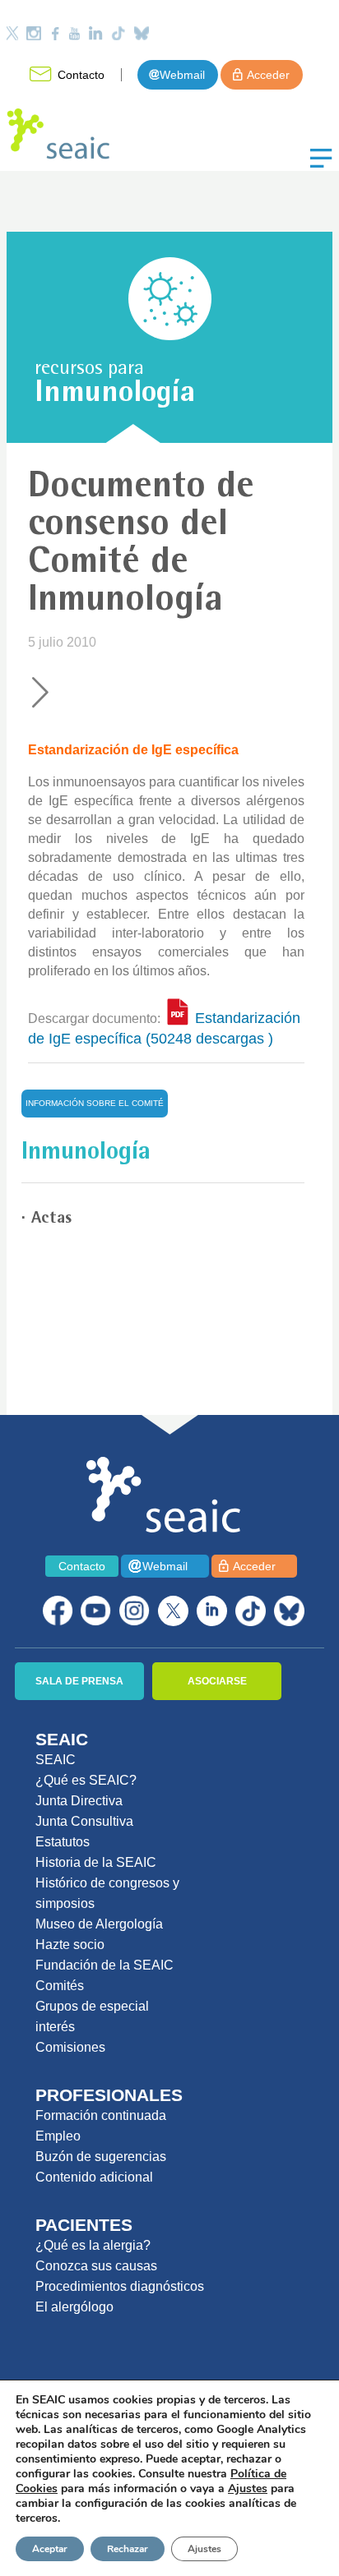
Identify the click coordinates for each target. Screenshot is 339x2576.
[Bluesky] (142, 33)
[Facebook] (55, 33)
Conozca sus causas (96, 2266)
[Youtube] (74, 33)
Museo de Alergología (99, 1924)
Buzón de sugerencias (101, 2157)
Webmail (182, 75)
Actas (51, 1219)
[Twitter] (12, 33)
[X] (173, 1611)
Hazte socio (70, 1945)
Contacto (81, 75)
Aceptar (50, 2549)
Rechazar (128, 2549)
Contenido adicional (94, 2177)
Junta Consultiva (84, 1821)
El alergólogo (74, 2307)
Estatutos (63, 1842)
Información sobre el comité (95, 1103)
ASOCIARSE (217, 1681)
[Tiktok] (118, 33)
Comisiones (70, 2047)
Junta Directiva (79, 1801)
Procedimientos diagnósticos (120, 2286)
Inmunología (115, 395)
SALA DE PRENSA (79, 1681)
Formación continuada (101, 2115)
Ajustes (204, 2549)
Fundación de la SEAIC (104, 1965)
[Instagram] (34, 33)
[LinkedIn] (95, 33)
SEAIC (56, 1760)
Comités (60, 1986)
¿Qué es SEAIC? (86, 1780)
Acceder (268, 75)
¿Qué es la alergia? (93, 2245)
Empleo (58, 2136)
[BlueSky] (289, 1611)
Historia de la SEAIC (96, 1862)
